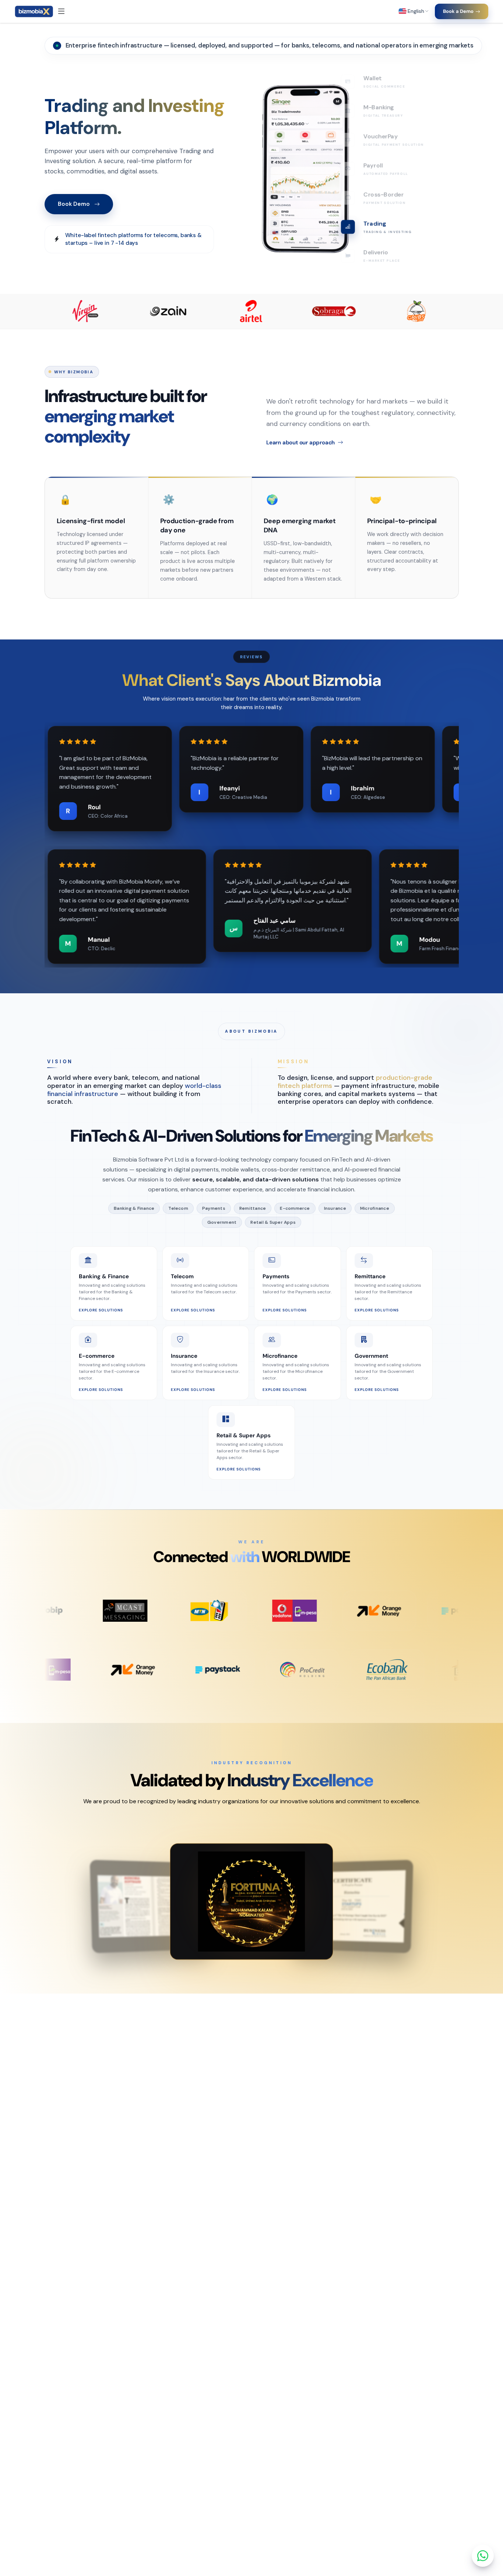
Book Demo (74, 204)
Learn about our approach (300, 443)
